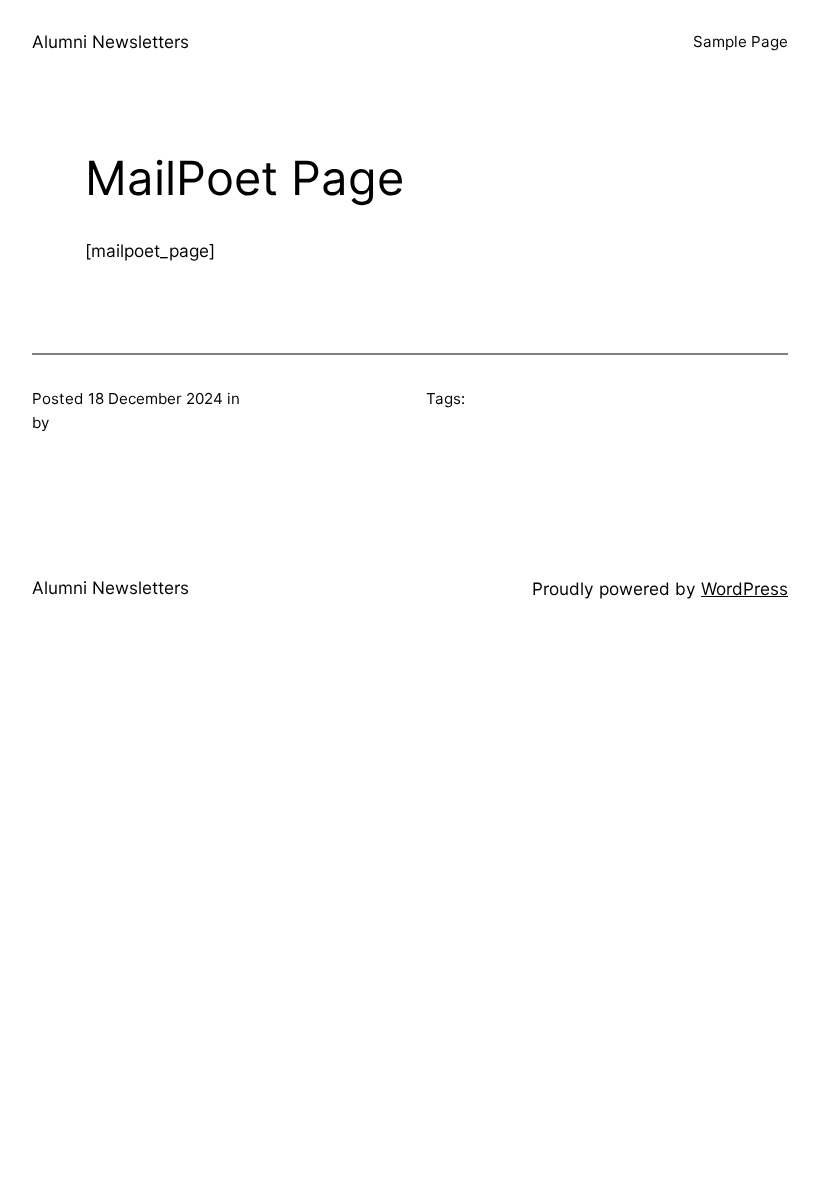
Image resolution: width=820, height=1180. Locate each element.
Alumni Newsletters (110, 41)
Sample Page (740, 41)
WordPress (744, 588)
